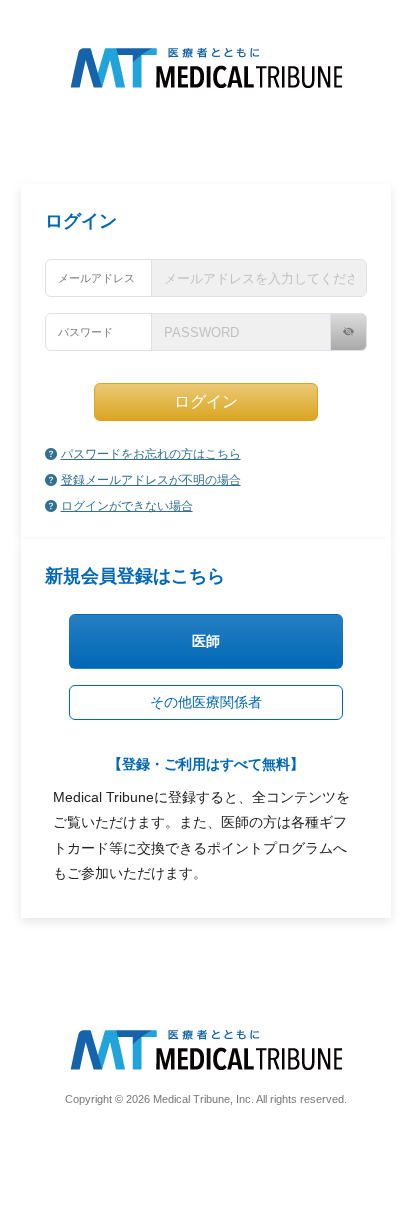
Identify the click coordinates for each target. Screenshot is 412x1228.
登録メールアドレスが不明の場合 (151, 480)
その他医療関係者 (206, 702)
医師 (206, 641)
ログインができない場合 (127, 506)
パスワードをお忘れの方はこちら (151, 454)
